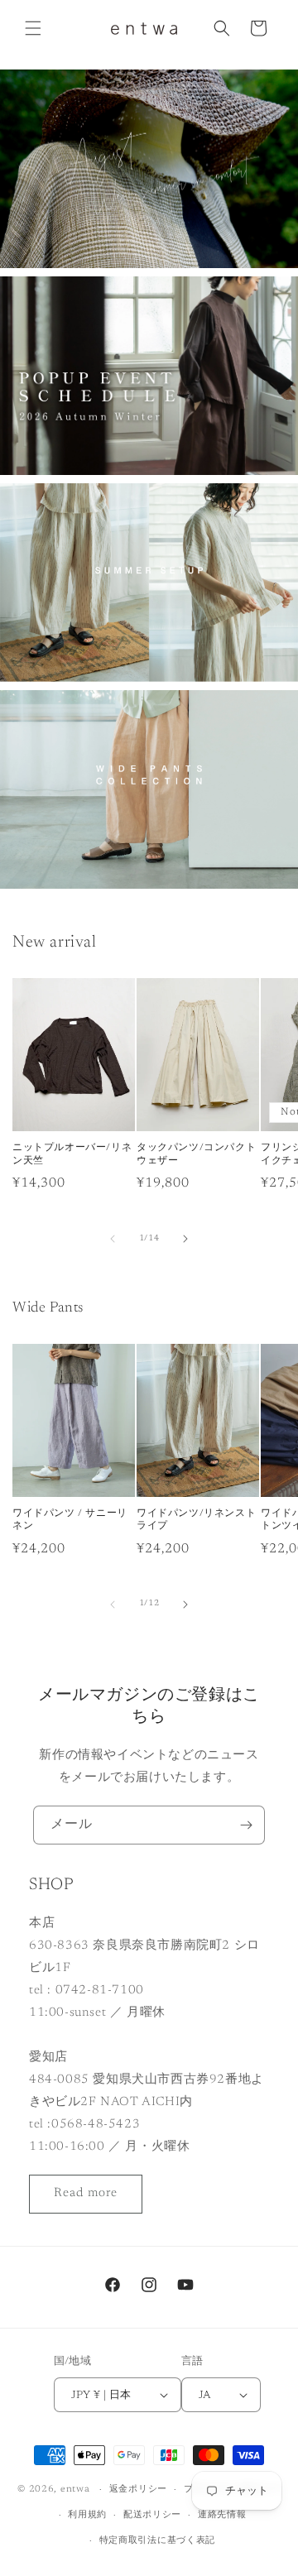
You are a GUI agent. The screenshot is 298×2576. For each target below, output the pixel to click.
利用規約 (87, 2515)
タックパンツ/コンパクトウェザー (196, 1154)
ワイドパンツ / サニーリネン (70, 1520)
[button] (33, 28)
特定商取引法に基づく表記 (157, 2541)
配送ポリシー (152, 2515)
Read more (86, 2193)
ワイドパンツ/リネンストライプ (196, 1520)
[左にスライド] (113, 1239)
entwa (75, 2490)
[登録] (246, 1825)
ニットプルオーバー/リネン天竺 (72, 1154)
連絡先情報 (222, 2515)
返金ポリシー (138, 2490)
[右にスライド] (185, 1239)
